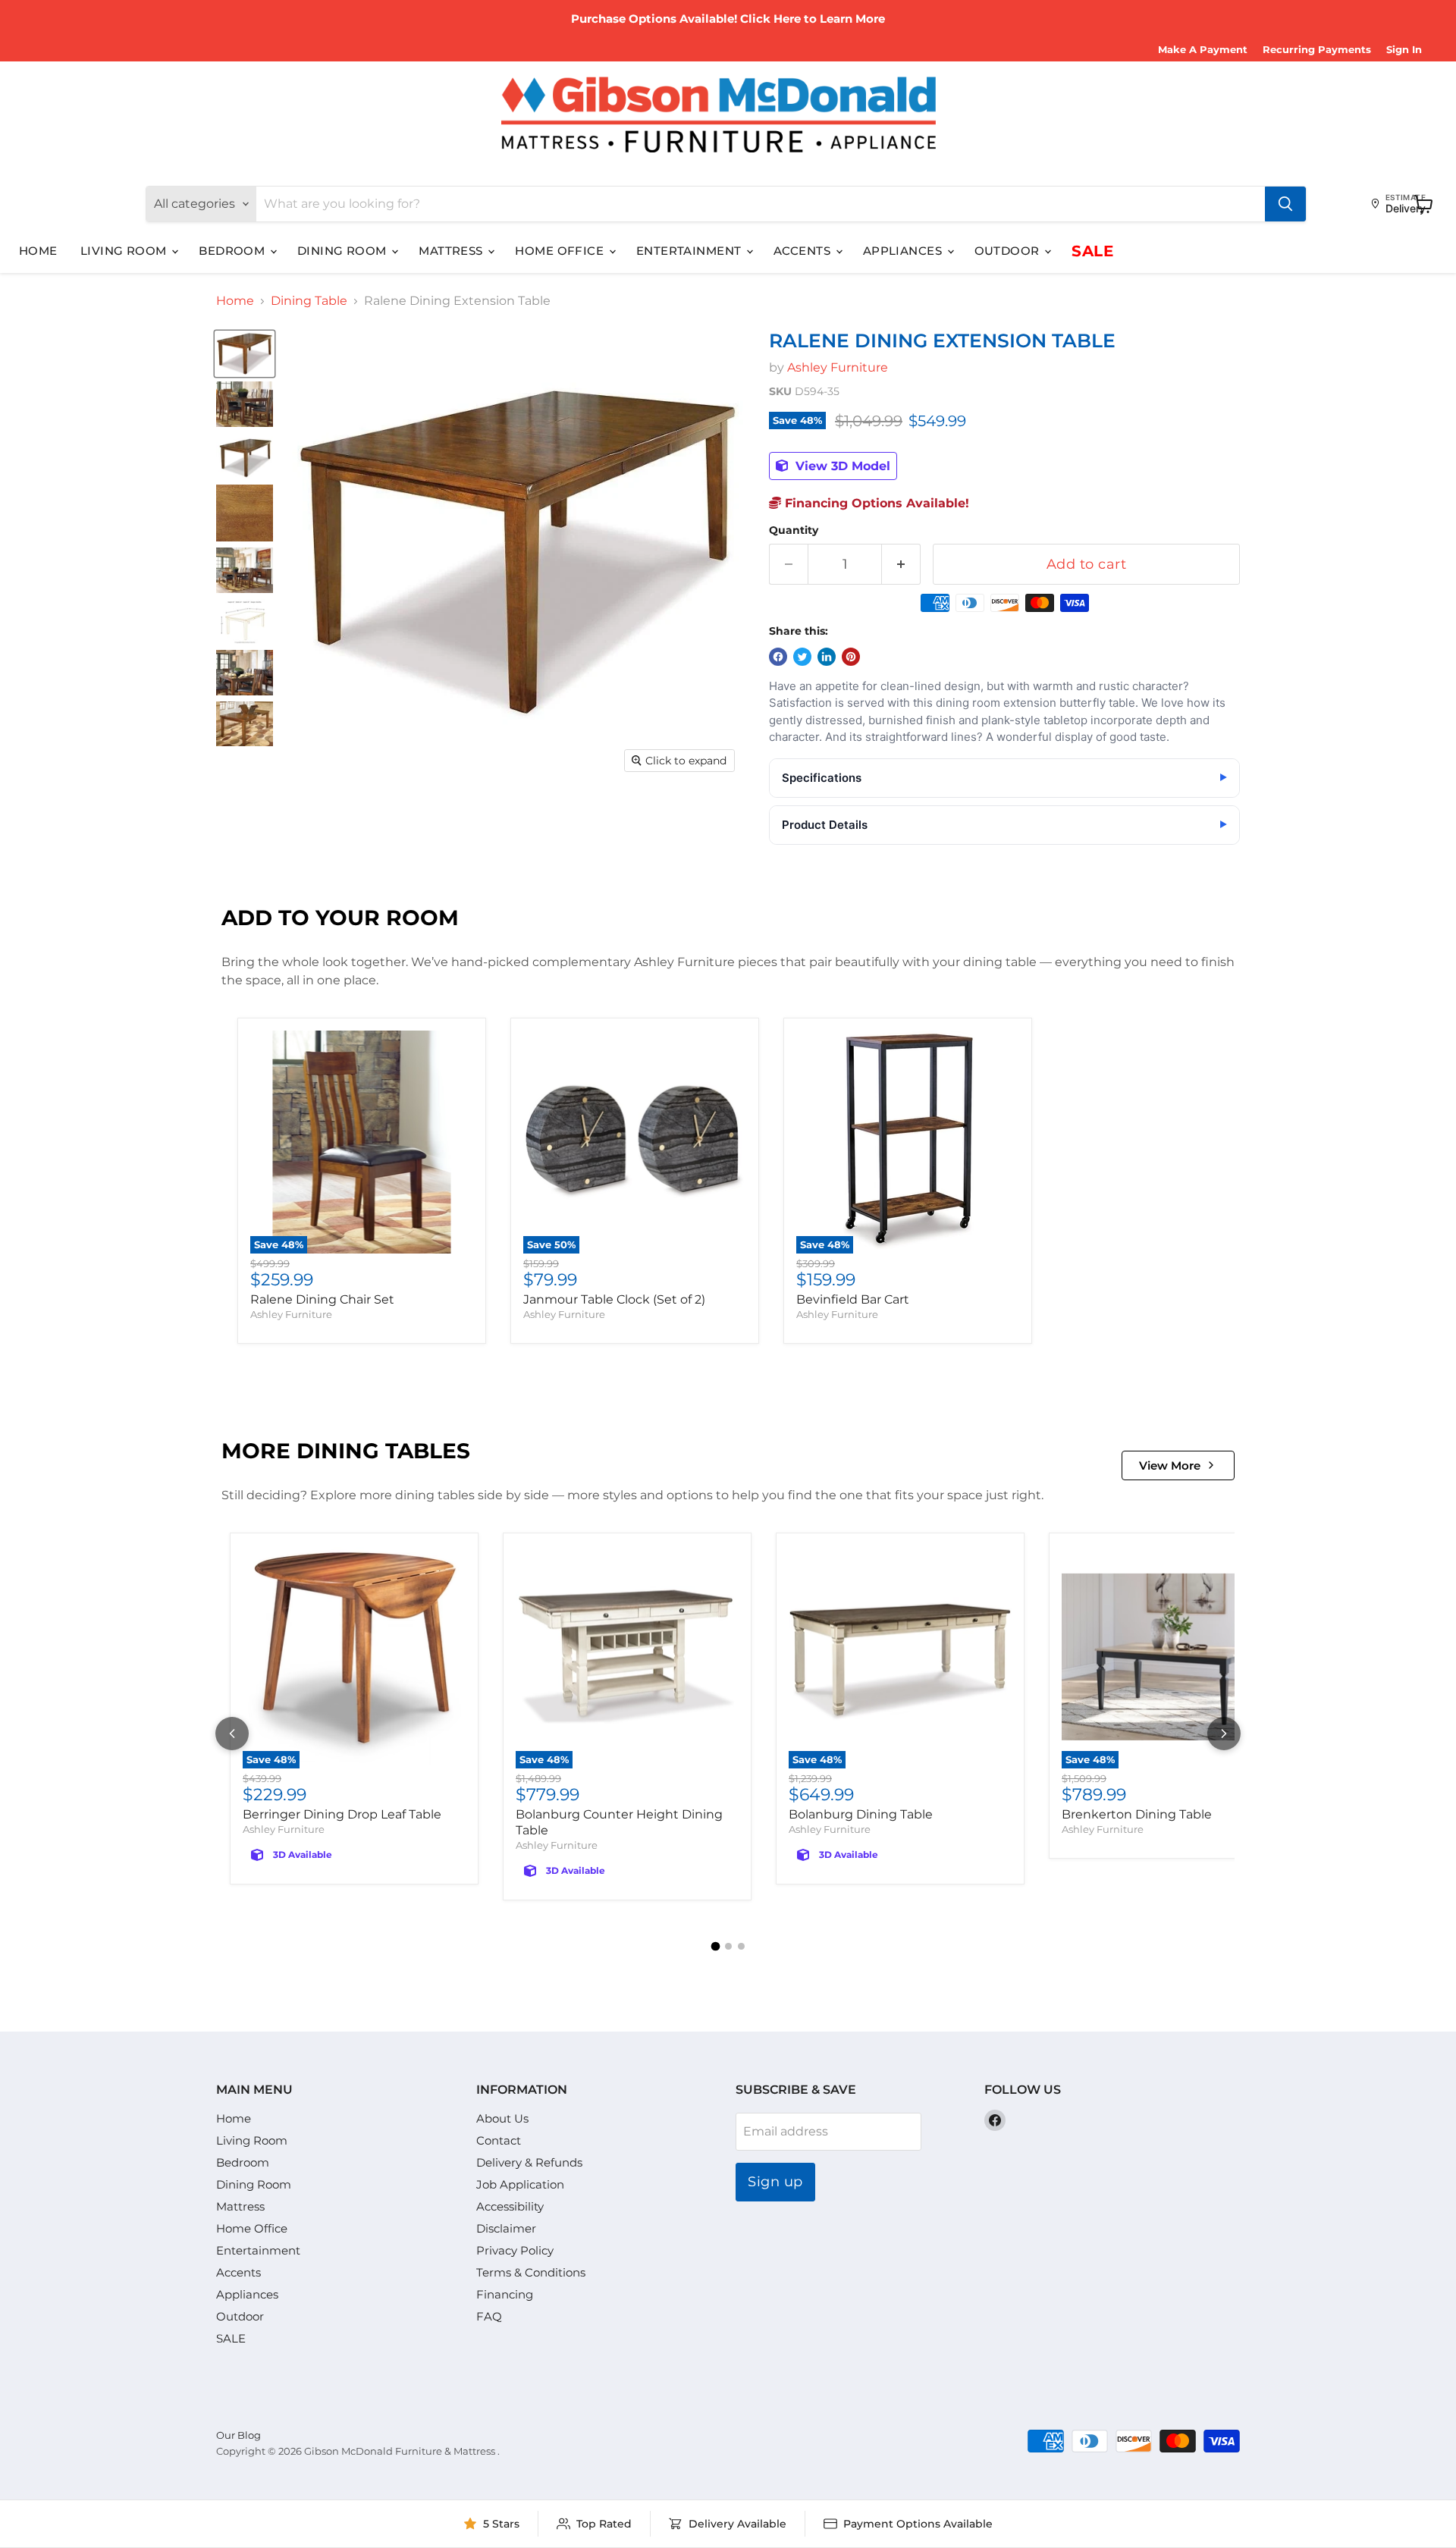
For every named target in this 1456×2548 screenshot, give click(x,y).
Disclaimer (506, 2228)
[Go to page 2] (728, 1946)
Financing (505, 2294)
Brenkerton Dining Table (1137, 1814)
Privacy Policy (515, 2250)
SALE (1092, 251)
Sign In (1404, 50)
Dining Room (344, 251)
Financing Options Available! (875, 503)
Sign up (775, 2182)
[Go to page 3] (741, 1946)
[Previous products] (232, 1734)
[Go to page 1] (715, 1947)
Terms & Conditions (531, 2272)
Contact (499, 2140)
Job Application (520, 2184)
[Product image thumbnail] (245, 404)
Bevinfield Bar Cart (853, 1299)
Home (38, 251)
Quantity (794, 530)
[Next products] (1224, 1734)
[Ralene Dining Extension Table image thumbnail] (245, 354)
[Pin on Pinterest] (851, 657)
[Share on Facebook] (778, 657)
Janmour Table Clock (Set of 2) (614, 1299)
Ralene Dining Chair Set (322, 1299)
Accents (804, 251)
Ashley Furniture (838, 367)
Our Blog (238, 2435)
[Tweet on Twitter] (802, 657)
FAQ (489, 2316)
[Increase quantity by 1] (901, 565)
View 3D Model (841, 466)
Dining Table (309, 301)
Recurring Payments (1317, 50)
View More (1170, 1465)
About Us (502, 2118)
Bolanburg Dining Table (861, 1814)
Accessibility (510, 2206)
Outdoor (1009, 251)
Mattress (452, 251)
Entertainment (690, 251)
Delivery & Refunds (529, 2162)
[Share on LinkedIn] (827, 657)
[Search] (1285, 204)
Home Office (561, 251)
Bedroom (234, 251)
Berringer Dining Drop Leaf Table (342, 1814)
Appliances (904, 251)
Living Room (125, 251)
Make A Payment (1203, 50)
